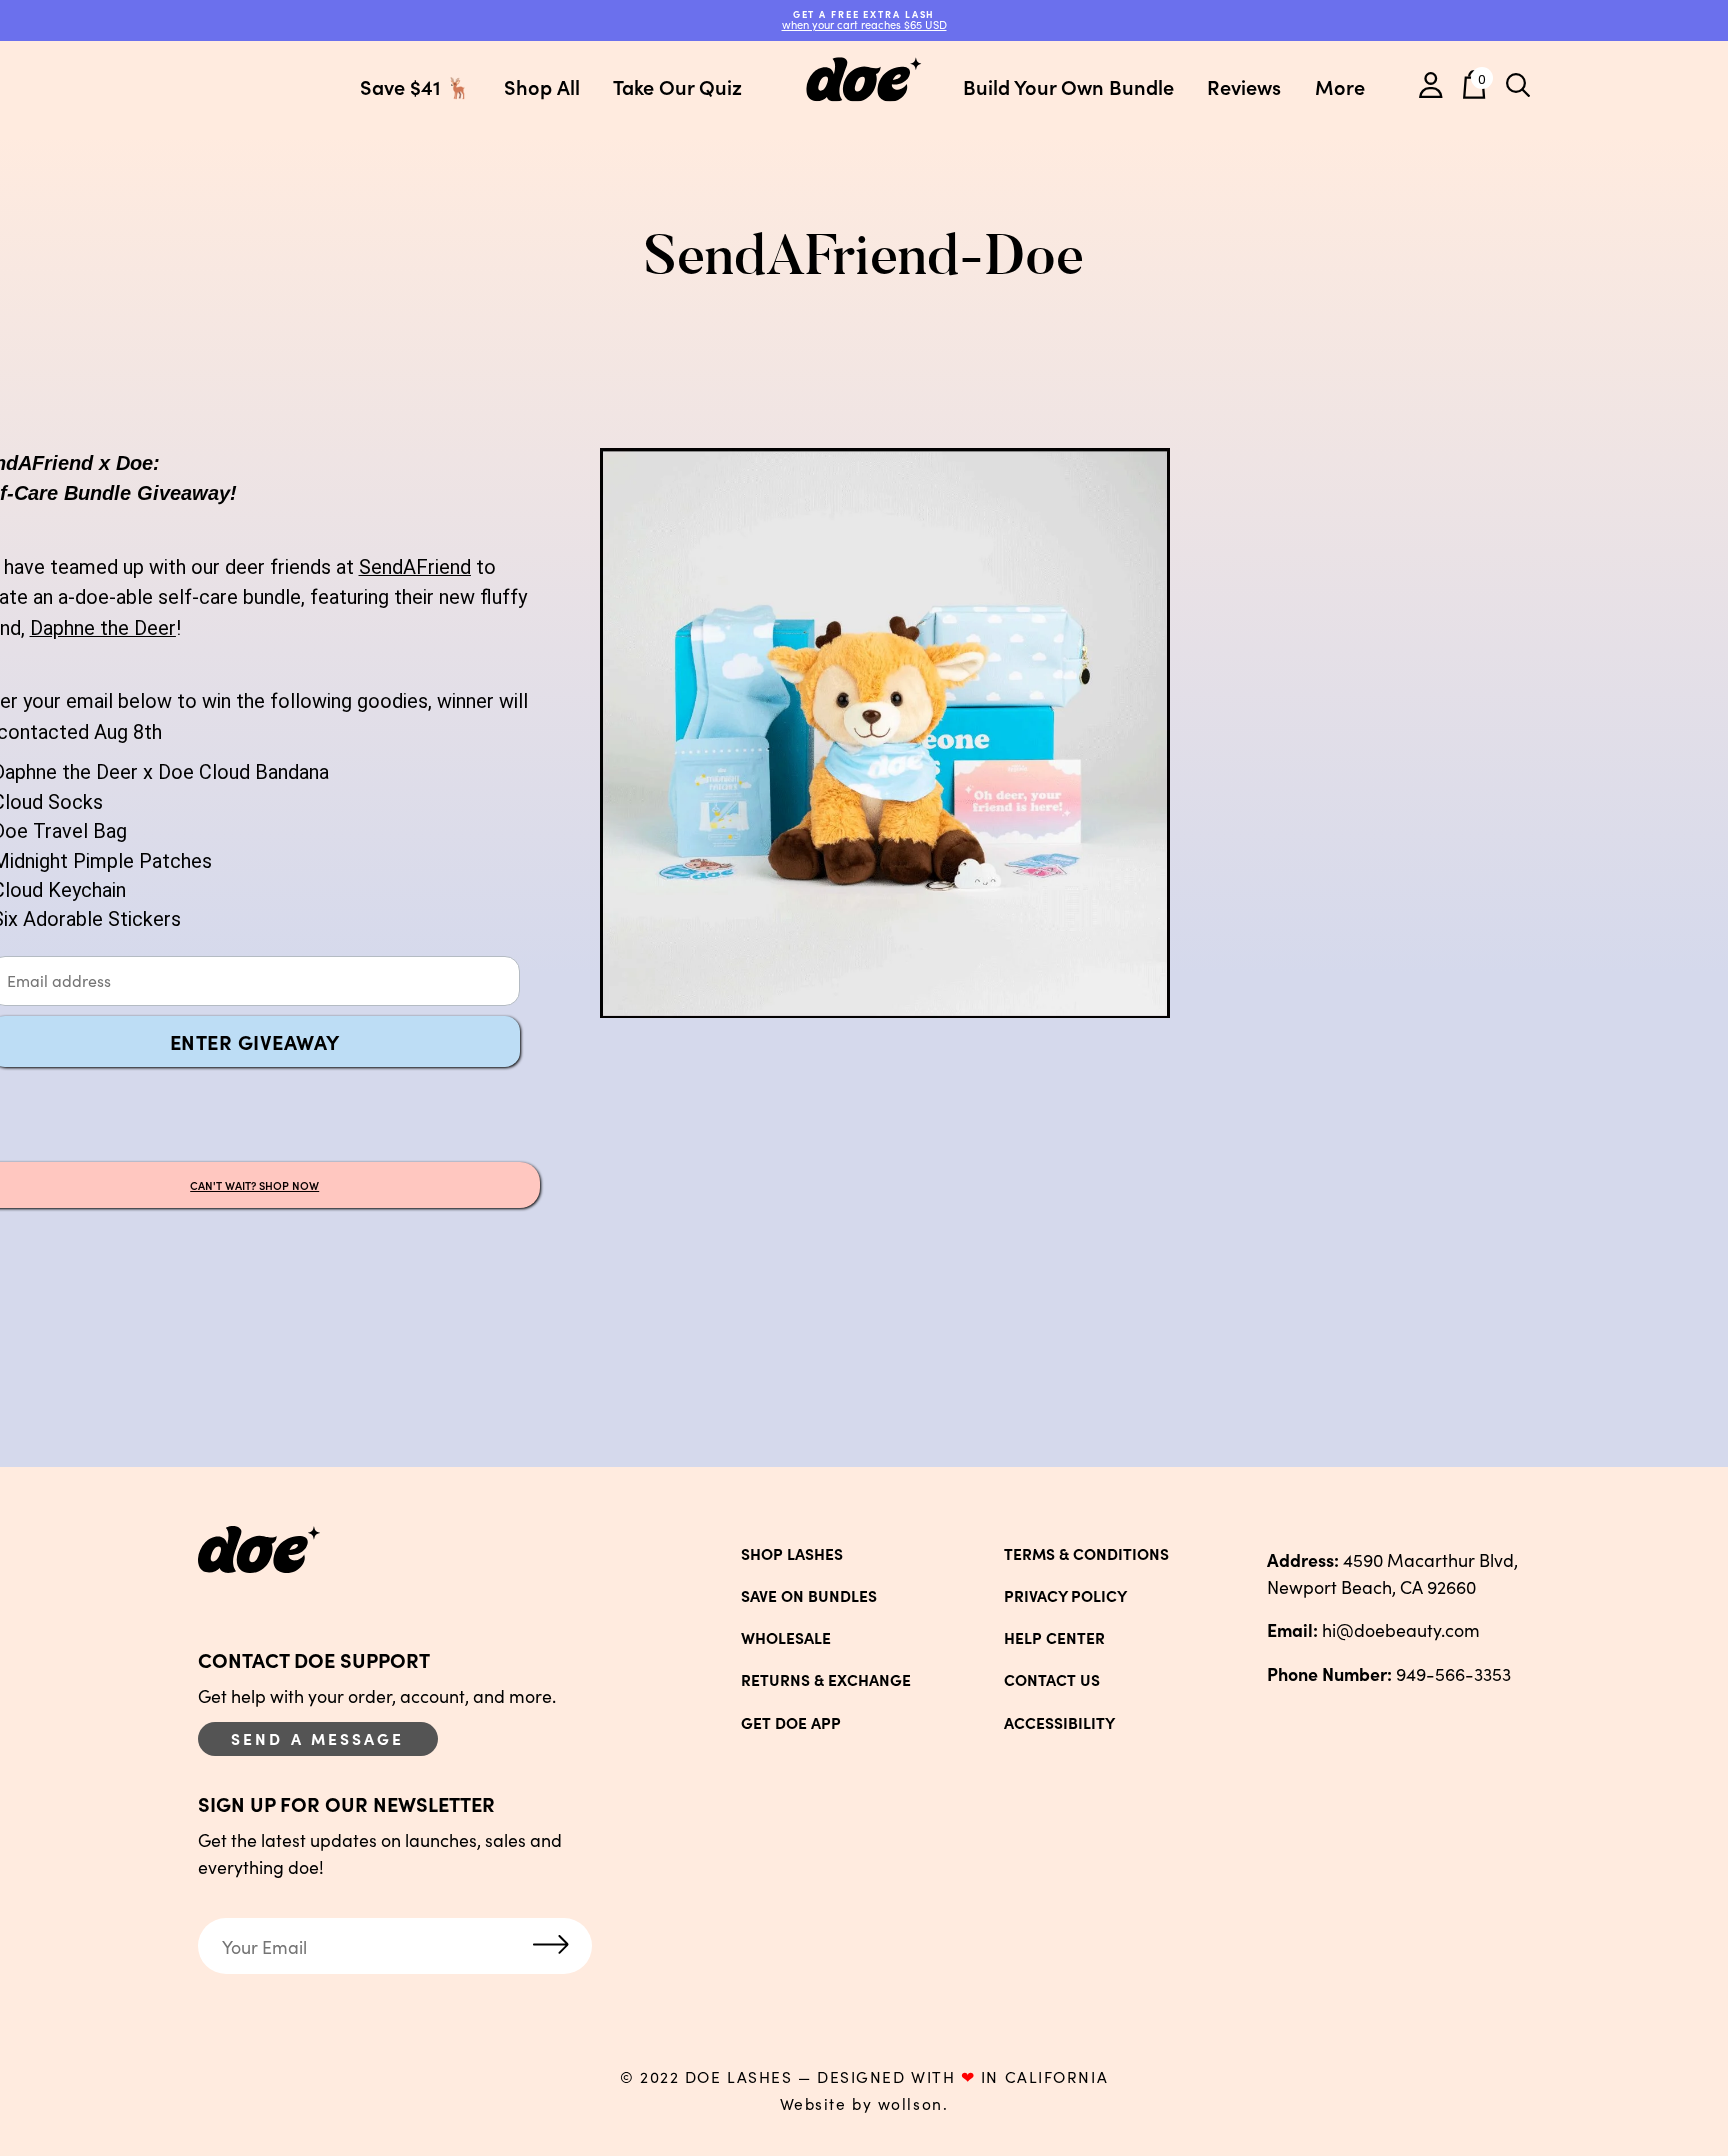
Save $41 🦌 (415, 86)
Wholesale (786, 1638)
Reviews (1244, 86)
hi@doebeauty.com (1373, 1629)
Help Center (1054, 1638)
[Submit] (551, 1946)
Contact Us (1052, 1680)
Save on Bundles (809, 1596)
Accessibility (1059, 1723)
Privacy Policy (1065, 1596)
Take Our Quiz (677, 86)
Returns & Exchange (826, 1680)
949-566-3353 (1389, 1673)
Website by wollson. (864, 2104)
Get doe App (791, 1723)
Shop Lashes (792, 1554)
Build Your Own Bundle (1068, 86)
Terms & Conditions (1086, 1554)
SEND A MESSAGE (318, 1738)
